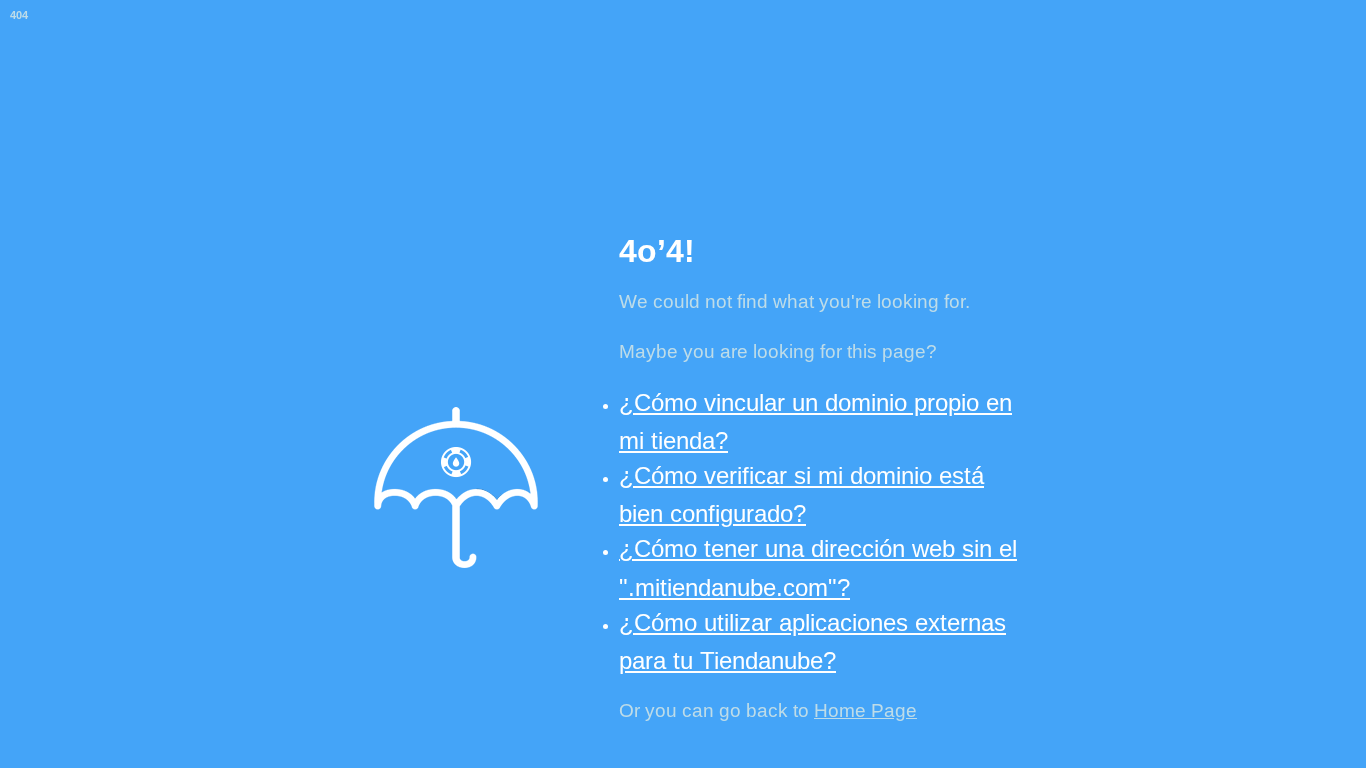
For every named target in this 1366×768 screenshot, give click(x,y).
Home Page (865, 710)
